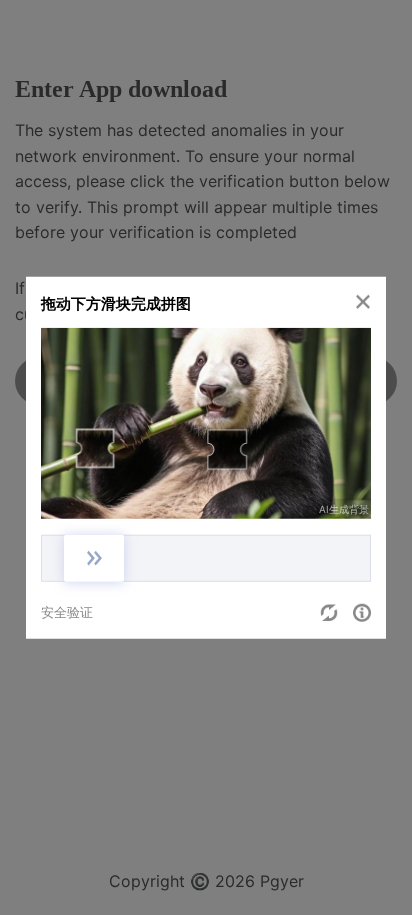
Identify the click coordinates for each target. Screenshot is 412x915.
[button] (363, 302)
